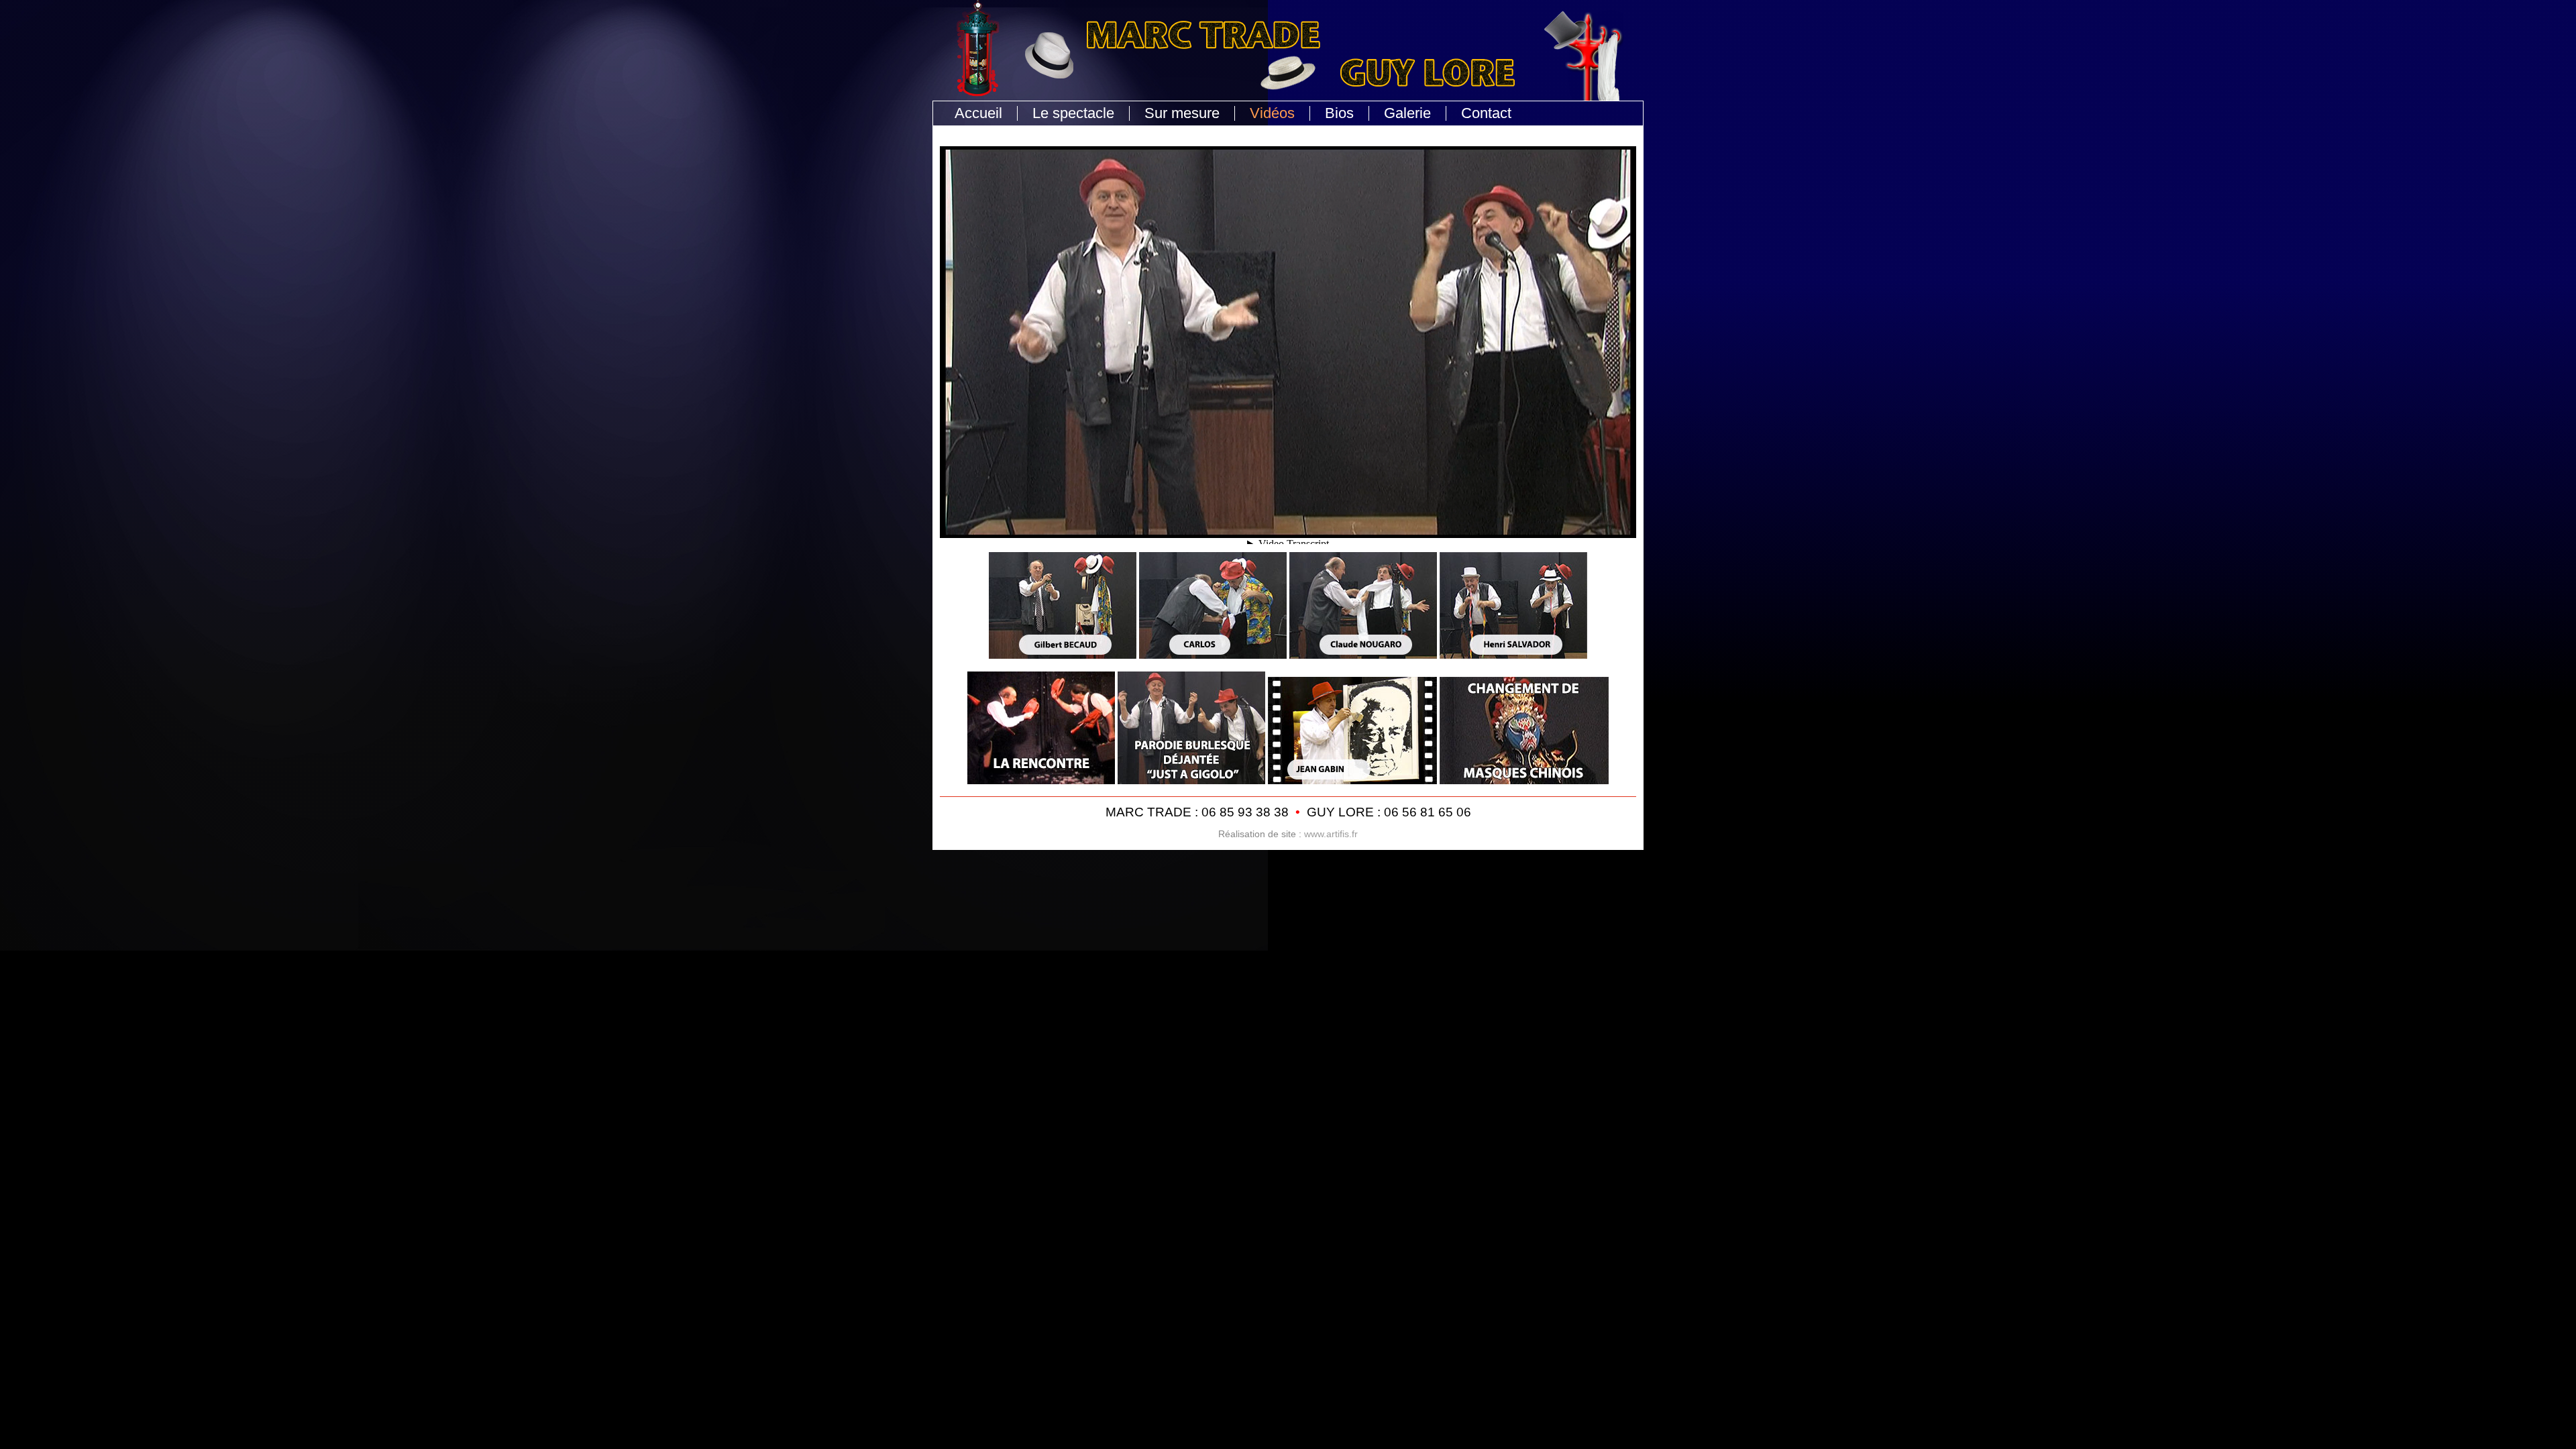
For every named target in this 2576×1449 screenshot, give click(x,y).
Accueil (978, 113)
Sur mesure (1182, 113)
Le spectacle (1073, 113)
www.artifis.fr (1331, 834)
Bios (1339, 113)
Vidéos (1272, 113)
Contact (1486, 113)
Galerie (1407, 113)
